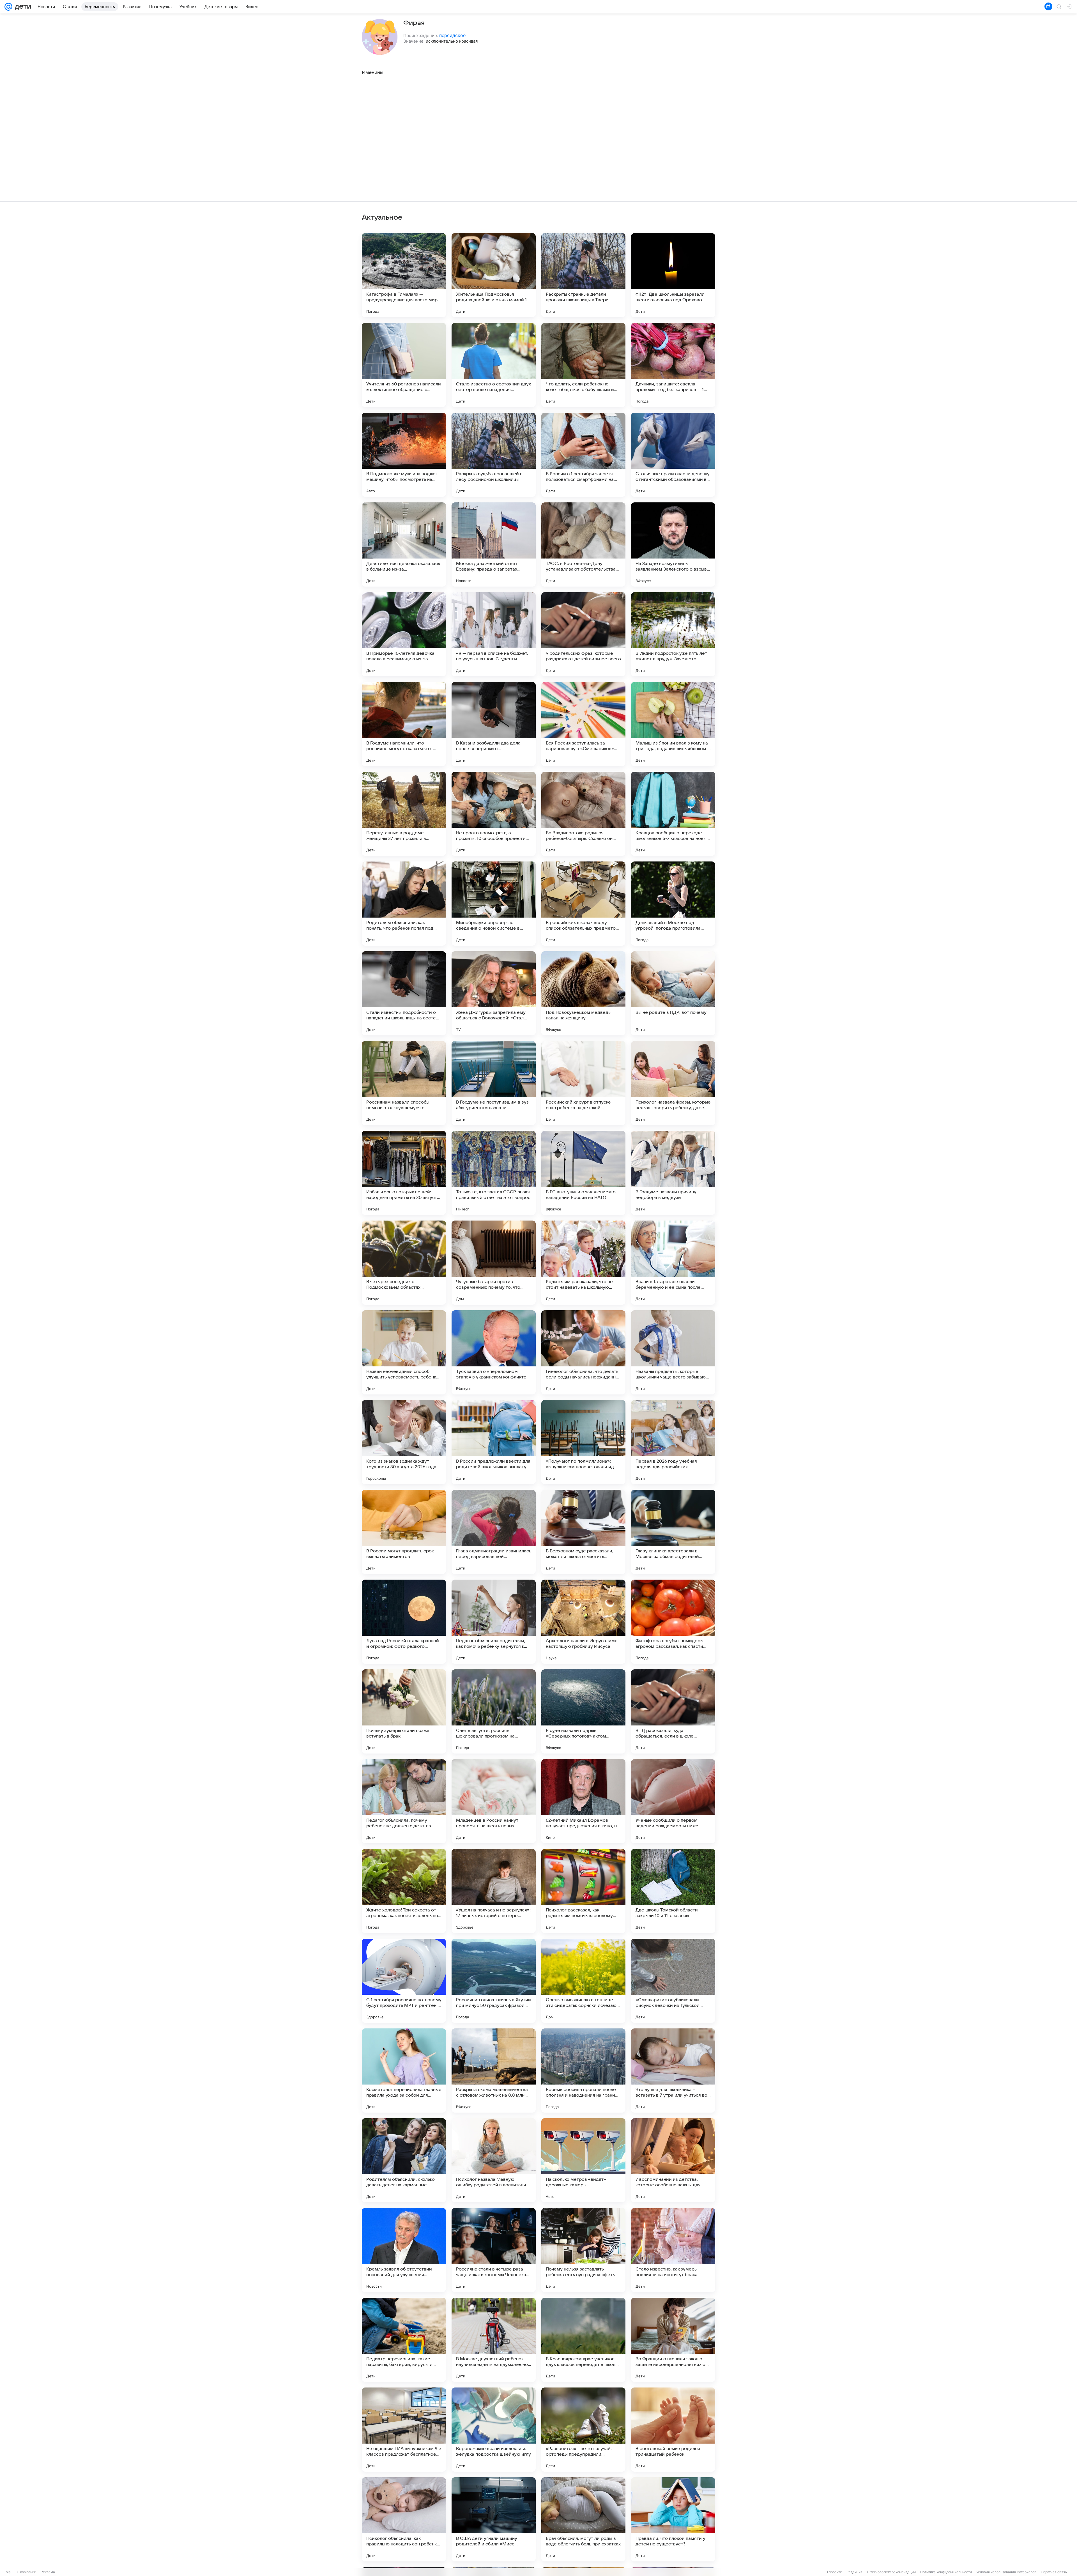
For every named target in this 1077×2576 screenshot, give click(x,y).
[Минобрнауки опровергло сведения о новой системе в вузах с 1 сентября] (494, 904)
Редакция (854, 2572)
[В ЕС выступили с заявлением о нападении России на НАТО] (583, 1173)
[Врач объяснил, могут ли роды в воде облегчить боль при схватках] (583, 2519)
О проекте (834, 2572)
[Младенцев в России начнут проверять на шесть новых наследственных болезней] (494, 1801)
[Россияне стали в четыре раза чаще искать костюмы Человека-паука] (494, 2250)
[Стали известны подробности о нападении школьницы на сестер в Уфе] (404, 993)
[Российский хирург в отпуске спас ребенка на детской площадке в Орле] (583, 1083)
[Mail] (8, 7)
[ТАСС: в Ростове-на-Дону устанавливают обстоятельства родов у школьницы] (583, 544)
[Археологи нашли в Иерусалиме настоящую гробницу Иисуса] (583, 1622)
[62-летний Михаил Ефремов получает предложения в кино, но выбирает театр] (583, 1801)
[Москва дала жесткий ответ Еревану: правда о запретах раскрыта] (494, 544)
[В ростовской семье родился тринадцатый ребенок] (673, 2430)
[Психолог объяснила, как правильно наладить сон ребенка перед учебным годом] (404, 2519)
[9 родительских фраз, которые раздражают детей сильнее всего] (583, 634)
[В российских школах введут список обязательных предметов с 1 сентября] (583, 904)
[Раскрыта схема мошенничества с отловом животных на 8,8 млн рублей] (494, 2071)
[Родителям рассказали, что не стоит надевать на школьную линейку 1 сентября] (583, 1263)
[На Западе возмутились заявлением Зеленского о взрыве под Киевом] (673, 544)
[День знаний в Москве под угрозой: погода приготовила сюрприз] (673, 904)
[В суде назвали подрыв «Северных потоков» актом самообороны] (583, 1711)
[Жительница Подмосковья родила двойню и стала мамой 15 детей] (494, 275)
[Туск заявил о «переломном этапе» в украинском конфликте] (494, 1352)
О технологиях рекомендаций (891, 2572)
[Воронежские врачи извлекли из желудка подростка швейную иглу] (494, 2430)
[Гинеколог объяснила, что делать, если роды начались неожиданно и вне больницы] (583, 1352)
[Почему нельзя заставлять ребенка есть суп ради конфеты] (583, 2250)
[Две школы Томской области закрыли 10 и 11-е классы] (673, 1891)
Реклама (48, 2572)
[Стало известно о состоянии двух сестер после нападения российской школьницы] (494, 365)
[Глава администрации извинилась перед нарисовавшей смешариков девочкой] (494, 1532)
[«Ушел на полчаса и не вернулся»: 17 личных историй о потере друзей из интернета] (494, 1891)
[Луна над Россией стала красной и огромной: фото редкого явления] (404, 1622)
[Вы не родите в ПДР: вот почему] (673, 993)
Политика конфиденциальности (946, 2572)
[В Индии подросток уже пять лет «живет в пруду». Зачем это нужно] (673, 634)
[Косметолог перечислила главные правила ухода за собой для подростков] (404, 2071)
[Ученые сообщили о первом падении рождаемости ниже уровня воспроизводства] (673, 1801)
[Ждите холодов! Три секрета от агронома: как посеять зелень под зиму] (404, 1891)
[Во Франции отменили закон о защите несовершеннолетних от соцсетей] (673, 2340)
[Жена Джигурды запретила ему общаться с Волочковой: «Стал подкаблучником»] (494, 993)
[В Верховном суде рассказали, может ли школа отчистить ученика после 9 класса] (583, 1532)
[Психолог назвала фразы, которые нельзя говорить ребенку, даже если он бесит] (673, 1083)
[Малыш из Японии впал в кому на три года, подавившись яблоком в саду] (673, 724)
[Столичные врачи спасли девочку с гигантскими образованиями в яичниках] (673, 455)
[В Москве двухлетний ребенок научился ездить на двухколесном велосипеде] (494, 2340)
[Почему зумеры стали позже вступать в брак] (404, 1711)
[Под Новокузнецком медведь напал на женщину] (583, 993)
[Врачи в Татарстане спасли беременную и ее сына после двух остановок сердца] (673, 1263)
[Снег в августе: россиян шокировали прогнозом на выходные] (494, 1711)
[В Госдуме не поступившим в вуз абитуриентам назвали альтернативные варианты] (494, 1083)
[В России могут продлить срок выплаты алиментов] (404, 1532)
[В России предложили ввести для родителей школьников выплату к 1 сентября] (494, 1442)
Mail (9, 2572)
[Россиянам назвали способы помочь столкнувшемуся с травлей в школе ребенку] (404, 1083)
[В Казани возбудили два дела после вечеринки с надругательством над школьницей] (494, 724)
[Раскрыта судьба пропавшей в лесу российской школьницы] (494, 455)
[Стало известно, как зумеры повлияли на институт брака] (673, 2250)
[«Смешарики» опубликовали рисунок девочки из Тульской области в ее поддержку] (673, 1981)
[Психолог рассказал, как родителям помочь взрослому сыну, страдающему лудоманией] (583, 1891)
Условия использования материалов (1006, 2572)
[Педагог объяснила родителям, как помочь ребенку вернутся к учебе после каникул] (494, 1622)
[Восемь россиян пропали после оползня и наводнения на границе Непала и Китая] (583, 2071)
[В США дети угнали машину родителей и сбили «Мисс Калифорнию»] (494, 2519)
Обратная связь (1054, 2572)
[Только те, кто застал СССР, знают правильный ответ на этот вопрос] (494, 1173)
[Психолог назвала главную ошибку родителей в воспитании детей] (494, 2160)
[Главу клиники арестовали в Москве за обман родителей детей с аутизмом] (673, 1532)
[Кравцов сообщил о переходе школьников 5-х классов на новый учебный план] (673, 814)
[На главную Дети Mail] (22, 7)
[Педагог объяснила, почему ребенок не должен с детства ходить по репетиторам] (404, 1801)
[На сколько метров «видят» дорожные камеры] (583, 2160)
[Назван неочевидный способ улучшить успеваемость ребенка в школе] (404, 1352)
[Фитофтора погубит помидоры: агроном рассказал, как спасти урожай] (673, 1622)
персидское (452, 35)
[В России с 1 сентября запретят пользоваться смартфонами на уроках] (583, 455)
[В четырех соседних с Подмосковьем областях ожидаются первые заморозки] (404, 1263)
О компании (27, 2572)
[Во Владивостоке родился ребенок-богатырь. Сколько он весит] (583, 814)
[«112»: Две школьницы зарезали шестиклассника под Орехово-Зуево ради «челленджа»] (673, 275)
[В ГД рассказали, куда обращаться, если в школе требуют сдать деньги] (673, 1711)
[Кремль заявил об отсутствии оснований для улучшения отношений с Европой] (404, 2250)
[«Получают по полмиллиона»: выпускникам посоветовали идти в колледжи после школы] (583, 1442)
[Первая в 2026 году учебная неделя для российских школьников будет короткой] (673, 1442)
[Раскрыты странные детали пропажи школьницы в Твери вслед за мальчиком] (583, 275)
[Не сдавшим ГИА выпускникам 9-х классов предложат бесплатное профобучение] (404, 2430)
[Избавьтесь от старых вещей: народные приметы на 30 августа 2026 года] (404, 1173)
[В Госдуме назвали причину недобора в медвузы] (673, 1173)
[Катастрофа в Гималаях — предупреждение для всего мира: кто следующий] (404, 275)
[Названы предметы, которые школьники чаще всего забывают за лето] (673, 1352)
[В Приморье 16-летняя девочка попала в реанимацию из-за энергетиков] (404, 634)
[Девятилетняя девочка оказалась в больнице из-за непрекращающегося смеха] (404, 544)
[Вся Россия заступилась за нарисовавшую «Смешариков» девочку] (583, 724)
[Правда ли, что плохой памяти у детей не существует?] (673, 2519)
